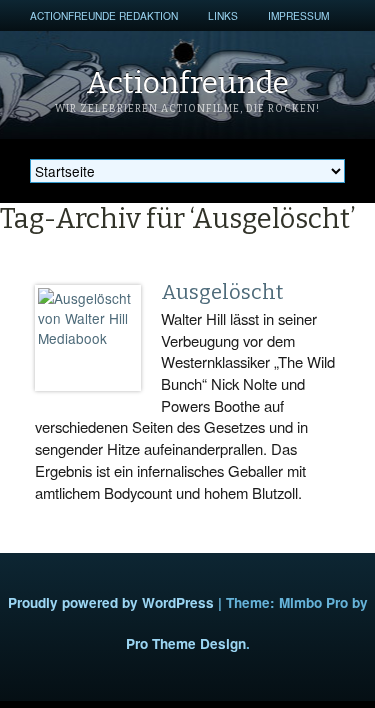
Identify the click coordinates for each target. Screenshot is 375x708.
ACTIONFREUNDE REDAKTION (104, 15)
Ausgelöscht (222, 292)
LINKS (223, 15)
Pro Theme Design (186, 643)
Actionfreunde (187, 83)
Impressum (298, 15)
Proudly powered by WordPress (111, 602)
